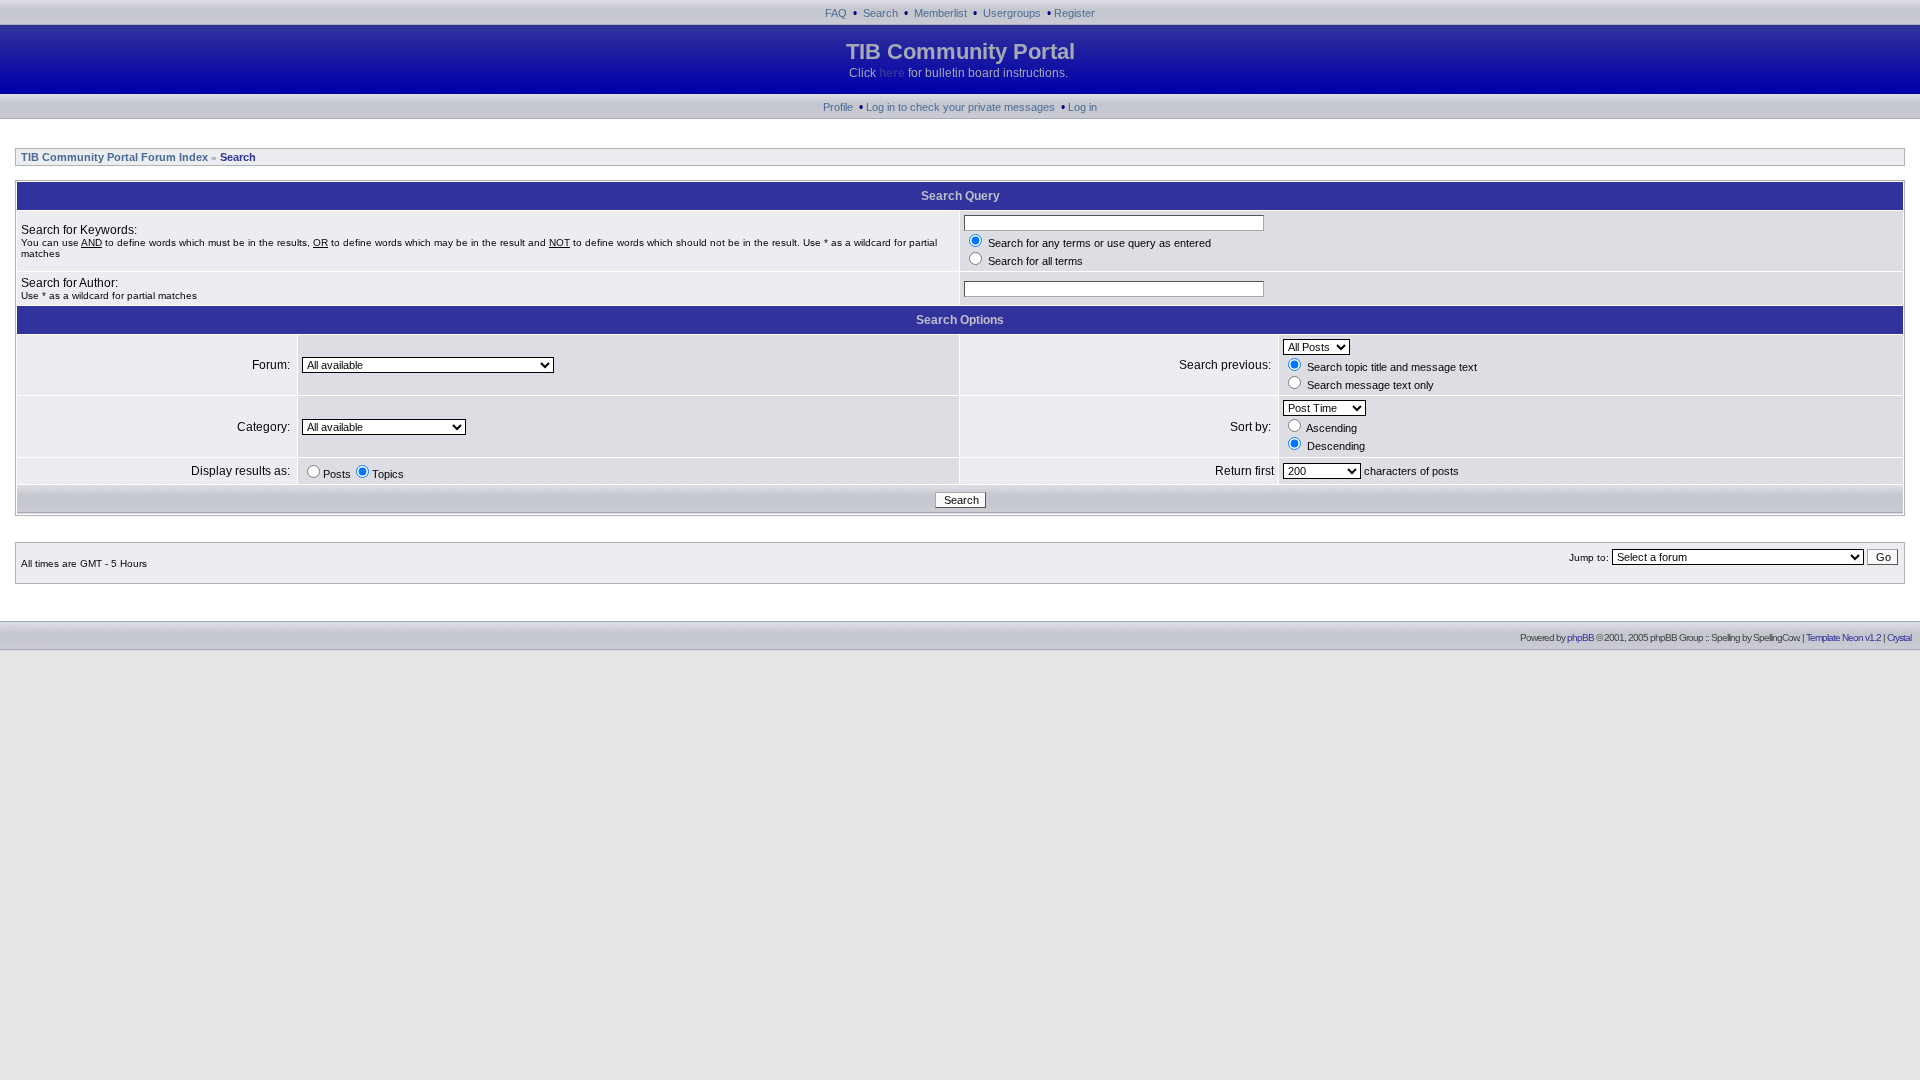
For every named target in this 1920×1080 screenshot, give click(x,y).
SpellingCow (1775, 637)
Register (1074, 13)
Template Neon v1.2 (1843, 637)
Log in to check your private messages (960, 107)
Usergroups (1012, 13)
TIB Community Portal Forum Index (113, 157)
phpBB (1580, 637)
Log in (1082, 107)
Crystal (1899, 637)
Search (880, 13)
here (892, 73)
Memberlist (940, 13)
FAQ (836, 13)
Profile (838, 107)
